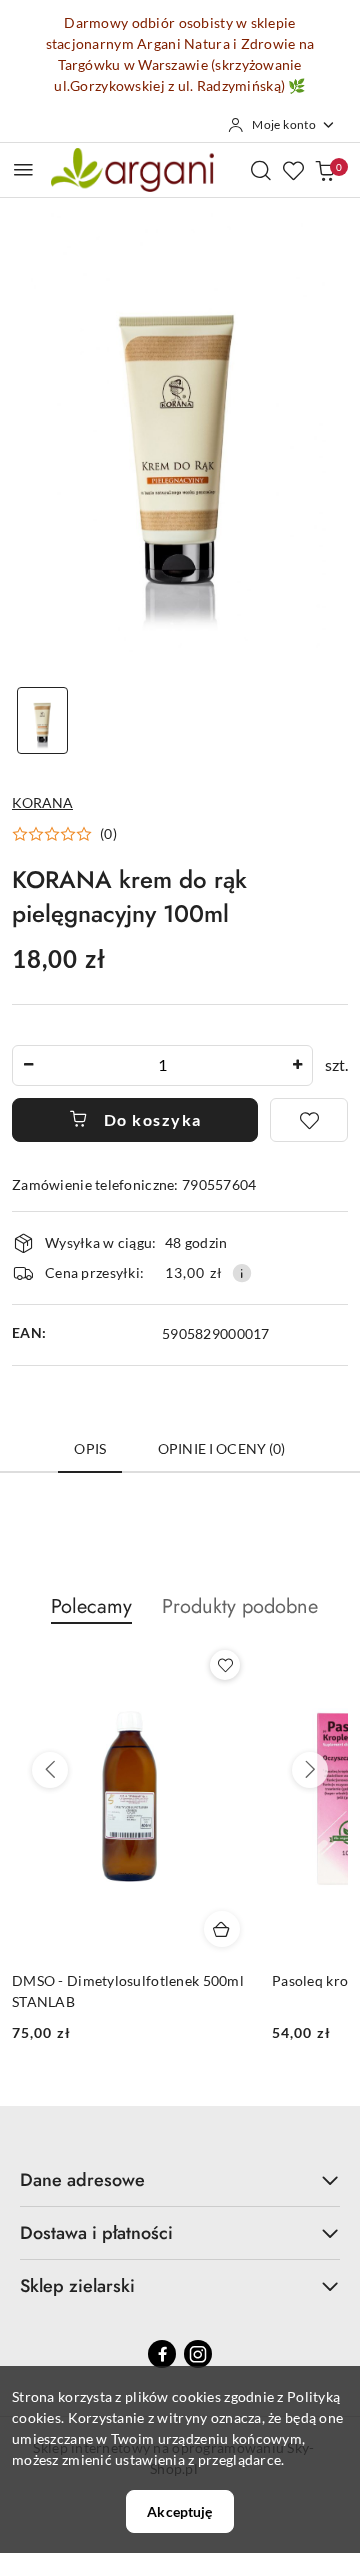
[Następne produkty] (310, 1770)
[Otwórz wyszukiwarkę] (261, 170)
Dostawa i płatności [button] (96, 2233)
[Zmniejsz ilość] (28, 1065)
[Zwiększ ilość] (297, 1065)
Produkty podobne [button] (240, 1606)
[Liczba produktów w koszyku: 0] (325, 170)
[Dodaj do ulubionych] (309, 1120)
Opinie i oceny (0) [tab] (222, 1448)
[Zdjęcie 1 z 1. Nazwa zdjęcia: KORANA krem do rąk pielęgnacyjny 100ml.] (42, 720)
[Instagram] (198, 2354)
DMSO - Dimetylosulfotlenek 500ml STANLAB (128, 1990)
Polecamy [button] (91, 1606)
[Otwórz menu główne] (23, 169)
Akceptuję (179, 2511)
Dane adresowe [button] (82, 2180)
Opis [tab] (90, 1448)
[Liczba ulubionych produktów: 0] (293, 170)
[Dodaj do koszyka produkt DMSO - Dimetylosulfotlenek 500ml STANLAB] (222, 1929)
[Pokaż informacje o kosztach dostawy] (242, 1273)
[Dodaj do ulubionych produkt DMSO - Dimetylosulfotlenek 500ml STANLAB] (225, 1665)
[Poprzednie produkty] (50, 1770)
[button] (64, 834)
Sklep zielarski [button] (77, 2286)
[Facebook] (162, 2354)
